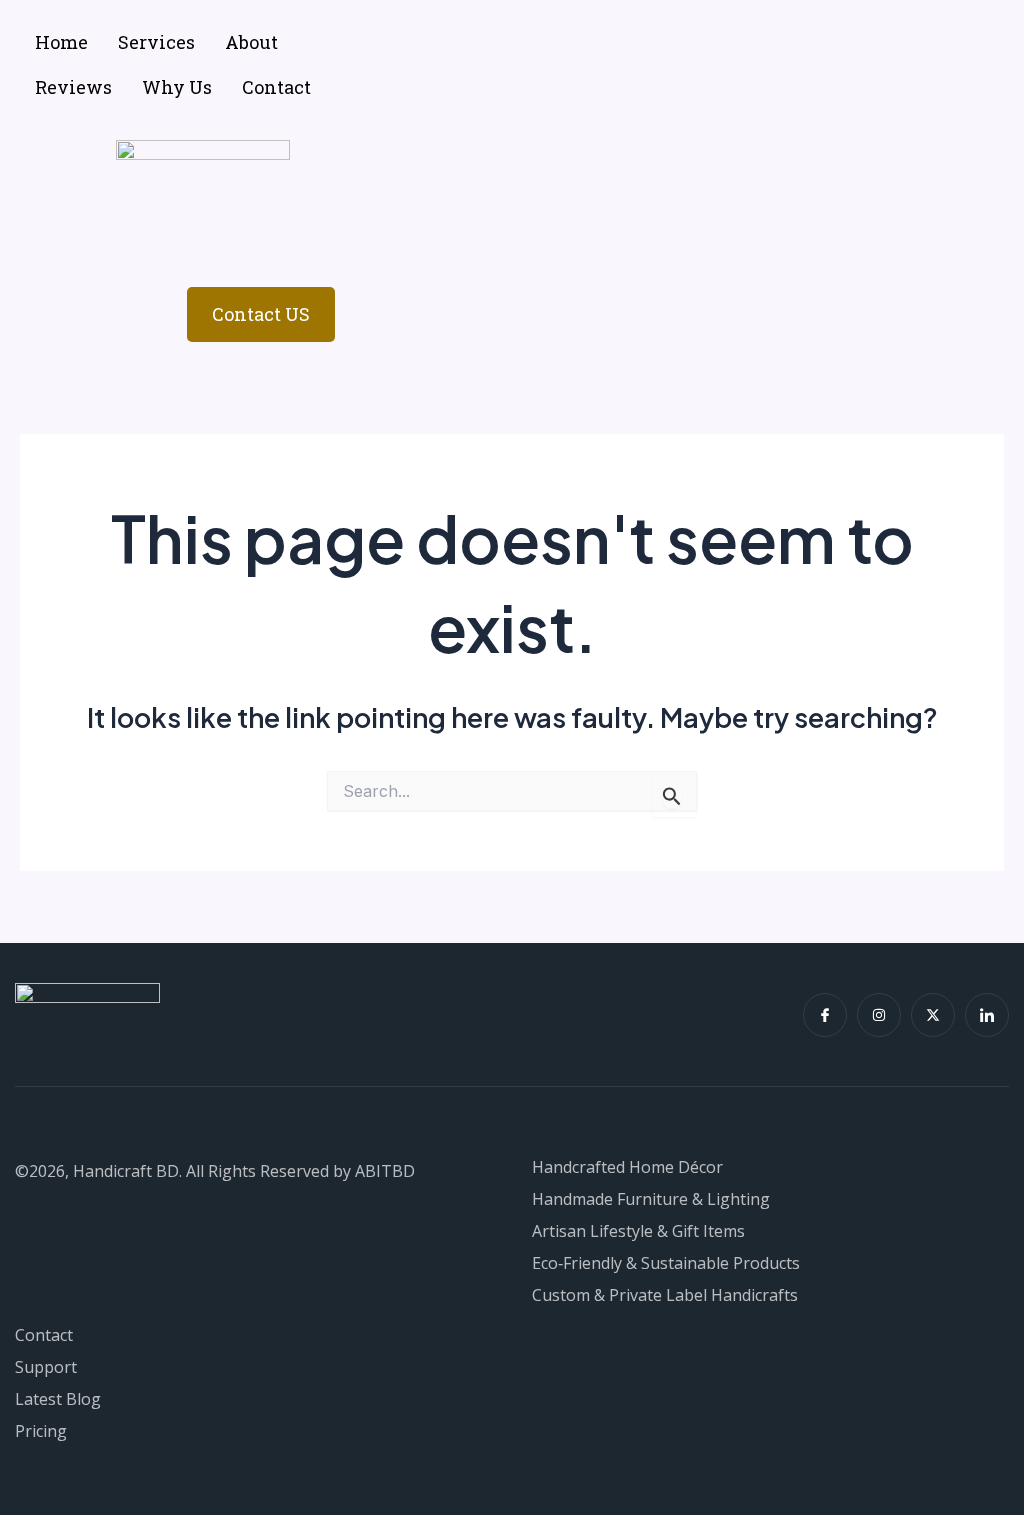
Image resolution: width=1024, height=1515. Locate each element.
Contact (276, 87)
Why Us (177, 87)
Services (156, 42)
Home (61, 42)
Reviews (73, 87)
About (251, 42)
